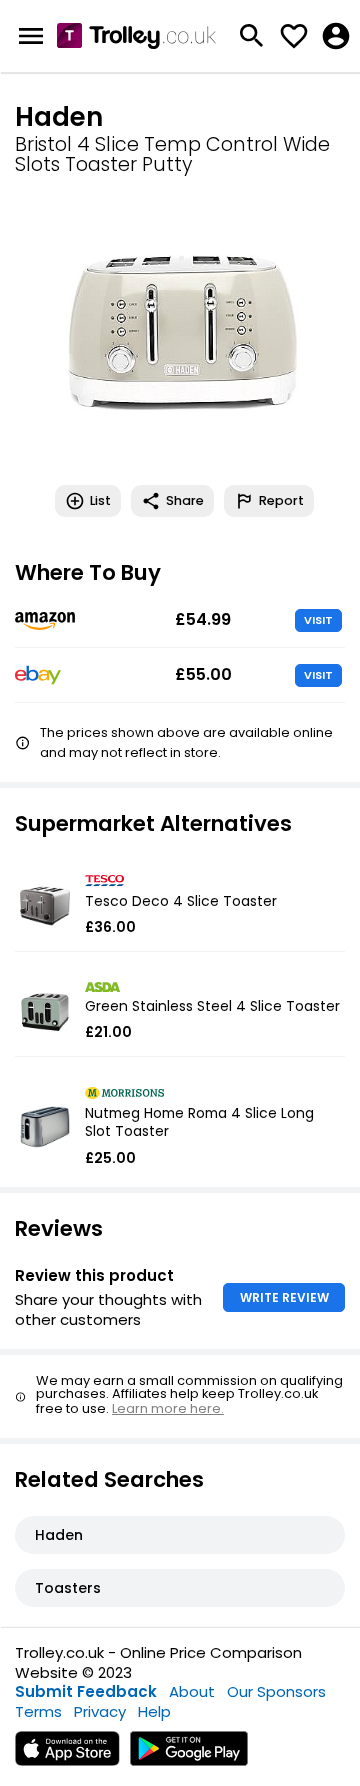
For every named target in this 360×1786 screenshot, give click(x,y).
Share (185, 500)
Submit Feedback (86, 1691)
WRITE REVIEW (284, 1297)
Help (154, 1711)
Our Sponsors (276, 1691)
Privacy (100, 1711)
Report (281, 500)
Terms (38, 1711)
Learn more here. (168, 1408)
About (192, 1691)
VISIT (318, 620)
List (100, 500)
